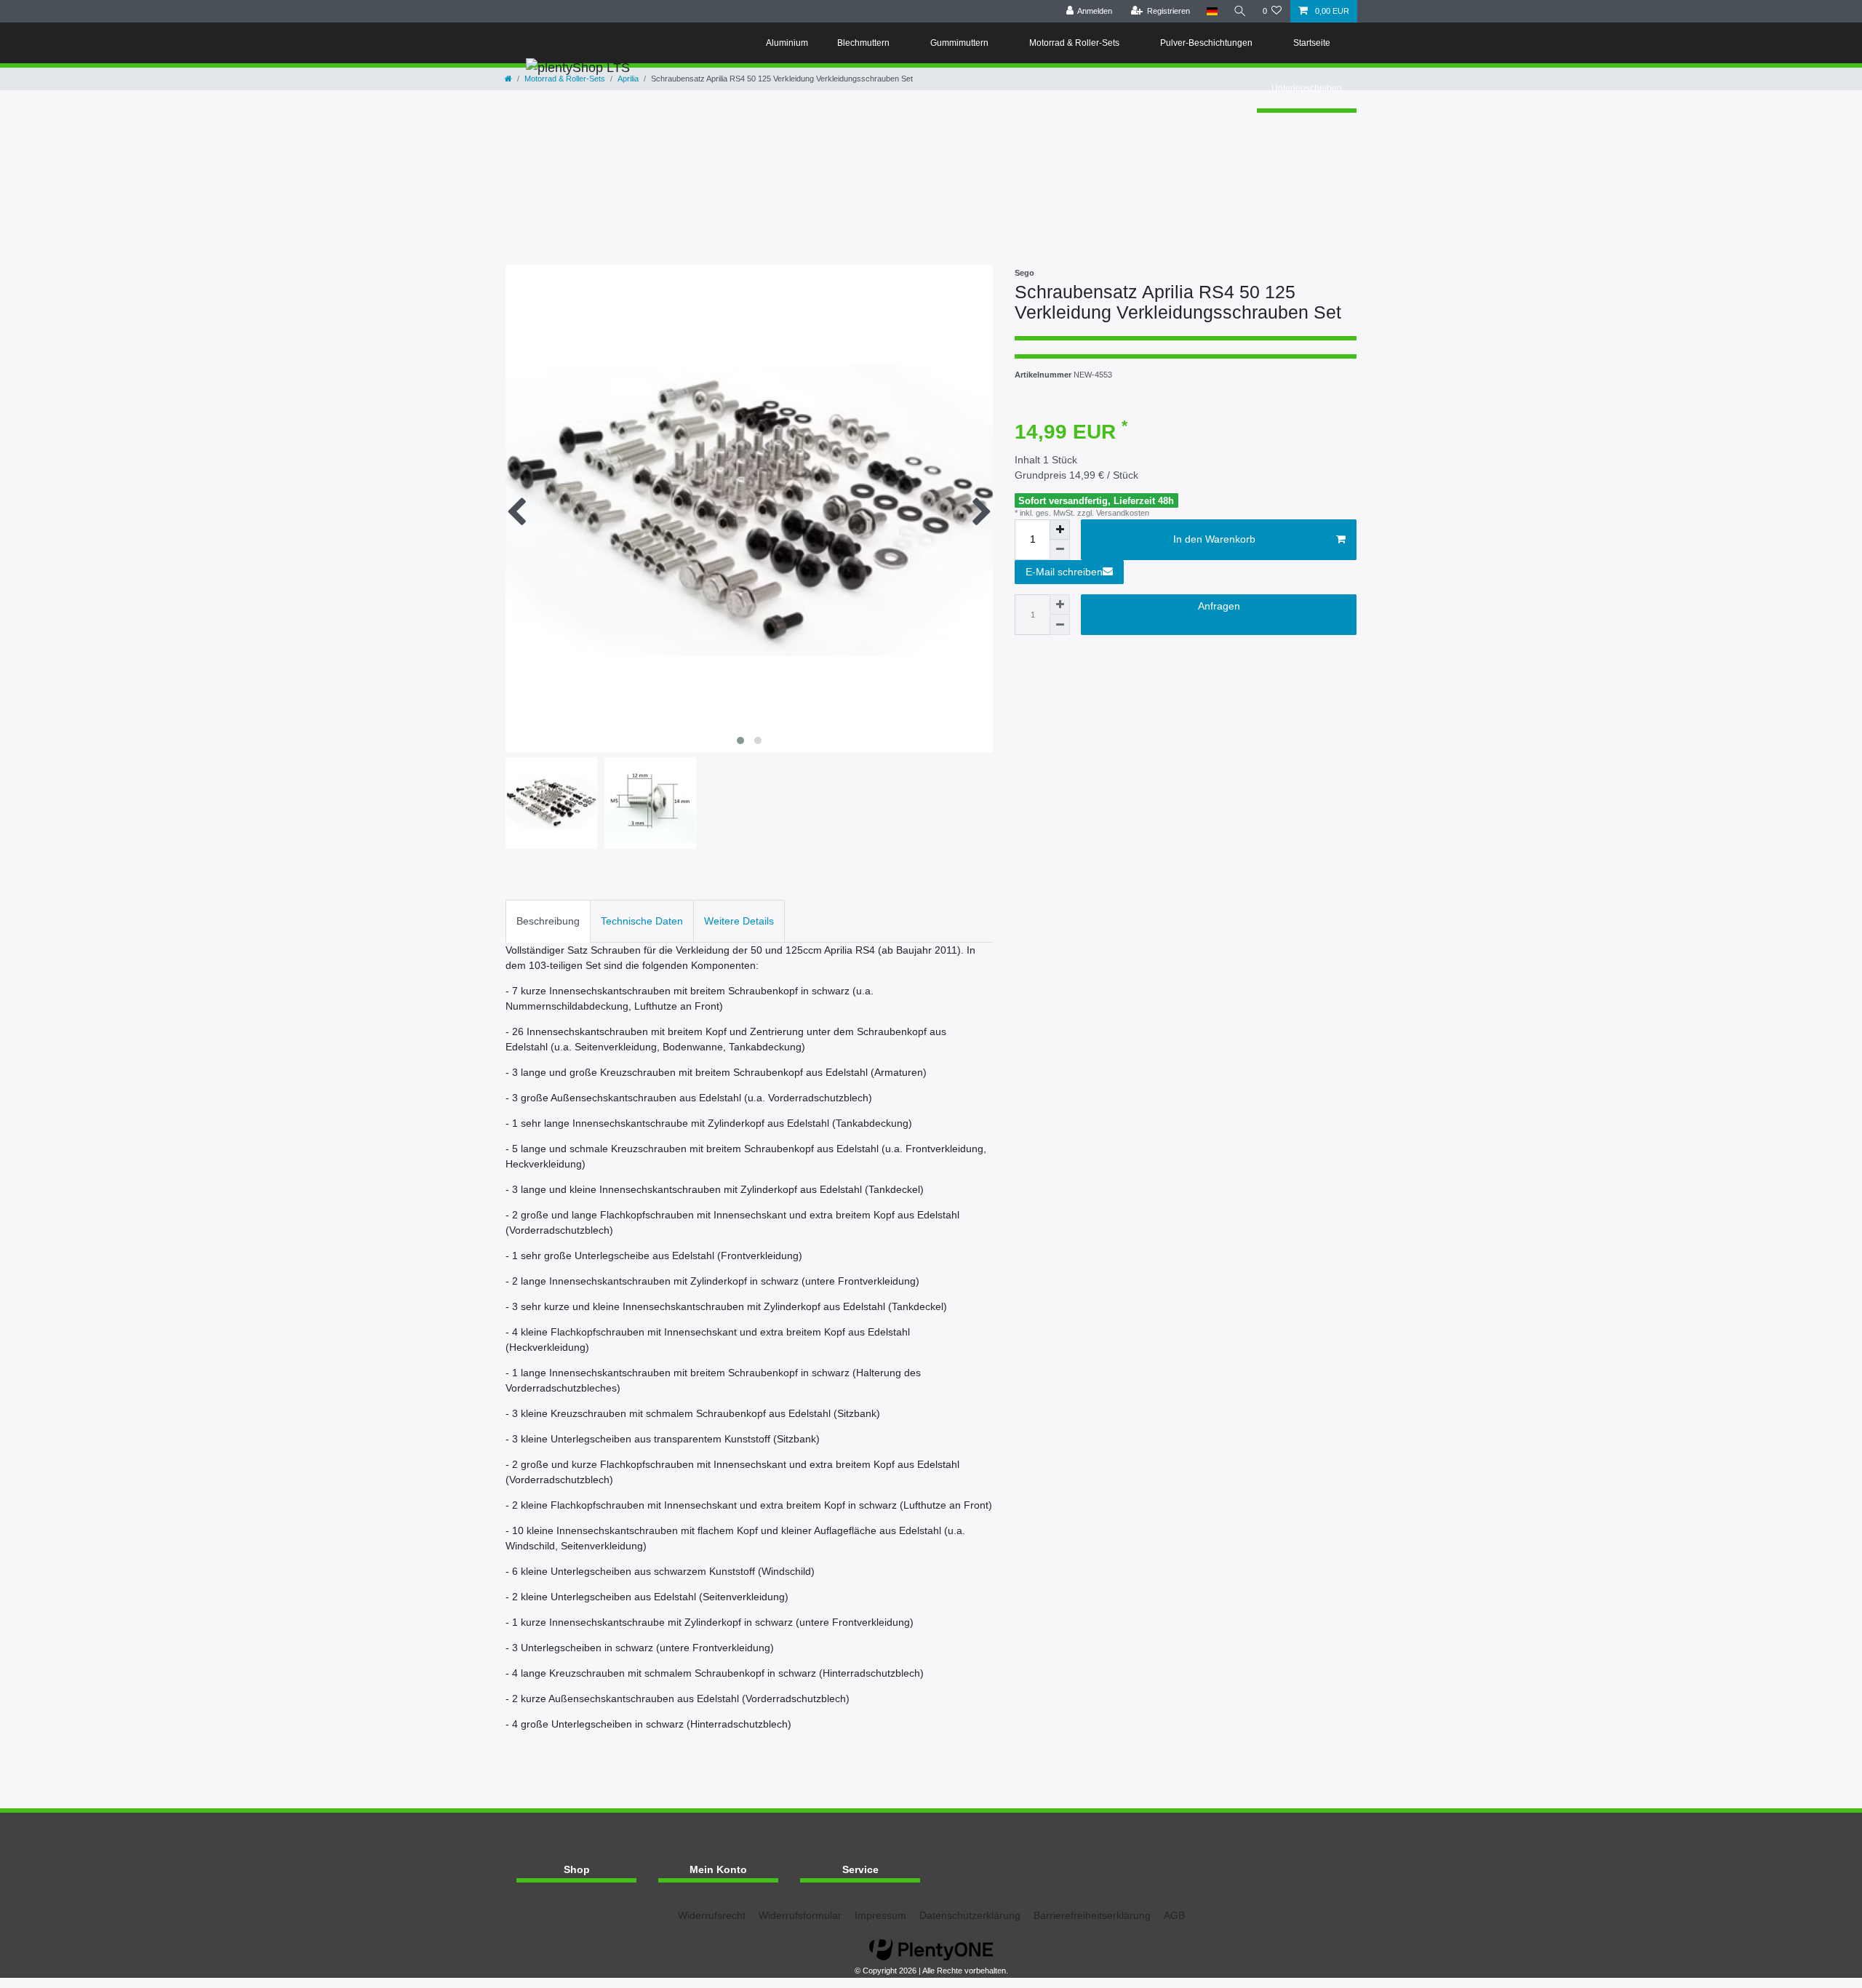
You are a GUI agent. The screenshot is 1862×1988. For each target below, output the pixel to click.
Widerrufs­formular (800, 1915)
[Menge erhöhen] (1060, 530)
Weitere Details (739, 921)
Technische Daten (642, 921)
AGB (1174, 1915)
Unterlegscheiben (1307, 88)
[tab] (548, 921)
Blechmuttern (864, 43)
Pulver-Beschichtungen (1207, 43)
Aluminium (787, 43)
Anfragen (1219, 606)
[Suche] (1240, 11)
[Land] (1211, 11)
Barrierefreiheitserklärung (1092, 1915)
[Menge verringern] (1060, 550)
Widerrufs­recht (712, 1915)
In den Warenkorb (1214, 539)
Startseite (1313, 43)
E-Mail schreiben (1064, 572)
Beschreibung (548, 921)
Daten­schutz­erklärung (970, 1915)
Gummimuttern (960, 43)
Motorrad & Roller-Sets (1075, 43)
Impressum (880, 1915)
